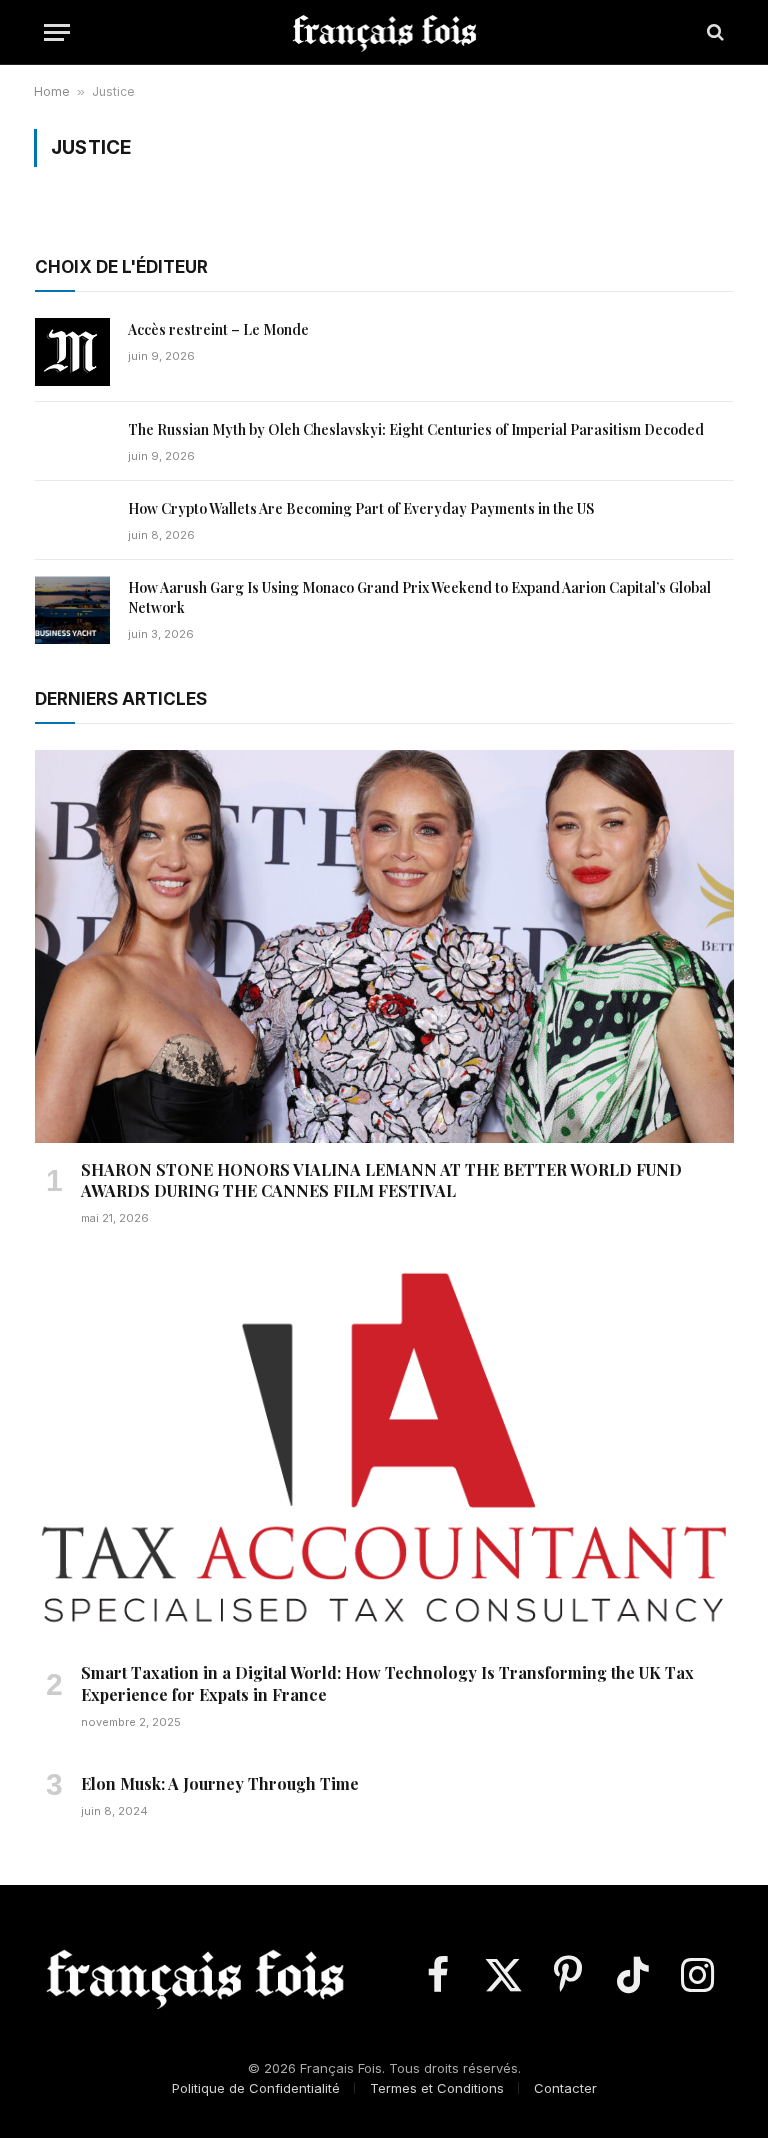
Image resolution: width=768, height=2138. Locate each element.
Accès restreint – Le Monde (218, 329)
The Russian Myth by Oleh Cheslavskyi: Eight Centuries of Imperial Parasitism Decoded (416, 429)
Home (52, 91)
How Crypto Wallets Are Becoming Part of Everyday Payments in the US (361, 508)
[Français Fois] (384, 32)
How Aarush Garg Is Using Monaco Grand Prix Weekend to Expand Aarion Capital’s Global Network (419, 597)
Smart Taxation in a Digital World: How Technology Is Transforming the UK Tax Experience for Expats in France (387, 1683)
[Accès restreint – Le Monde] (72, 352)
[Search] (713, 32)
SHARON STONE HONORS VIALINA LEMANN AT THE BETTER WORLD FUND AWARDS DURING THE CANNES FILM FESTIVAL (381, 1180)
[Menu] (57, 32)
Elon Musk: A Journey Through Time (220, 1783)
